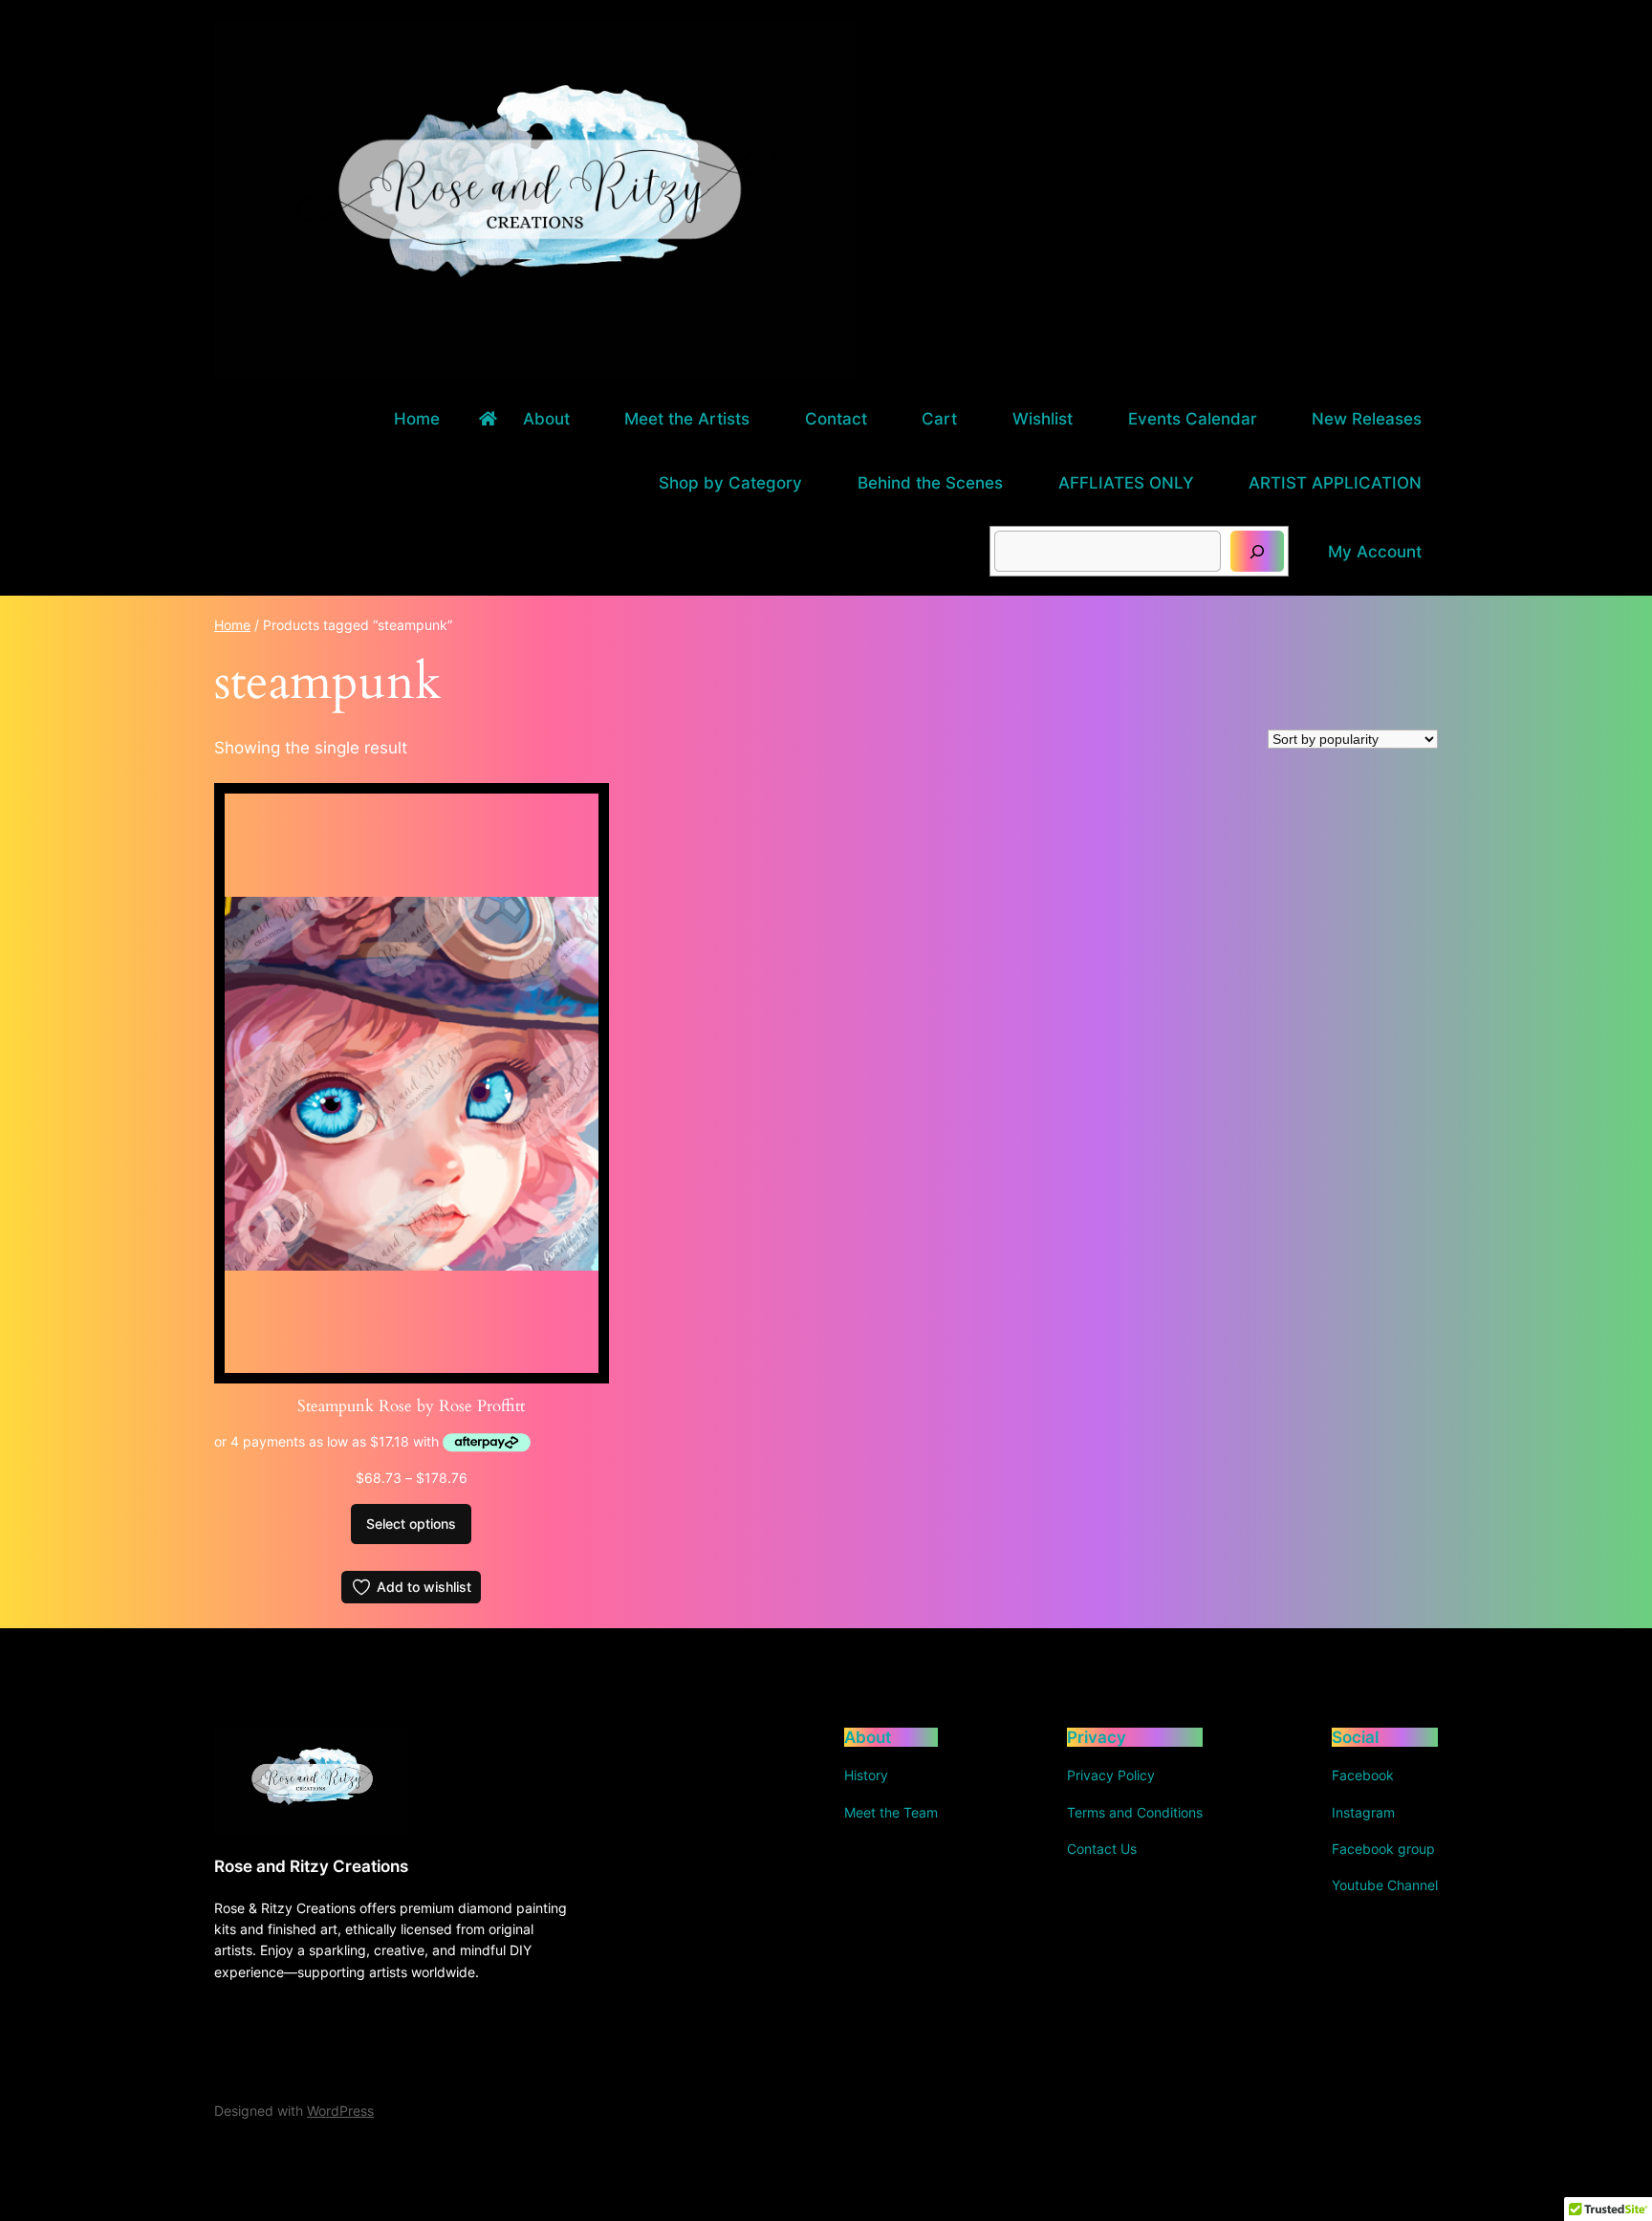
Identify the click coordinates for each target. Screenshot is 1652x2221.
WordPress (340, 2111)
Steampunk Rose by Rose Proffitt (411, 1406)
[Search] (1257, 551)
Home (232, 625)
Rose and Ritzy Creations (311, 1866)
